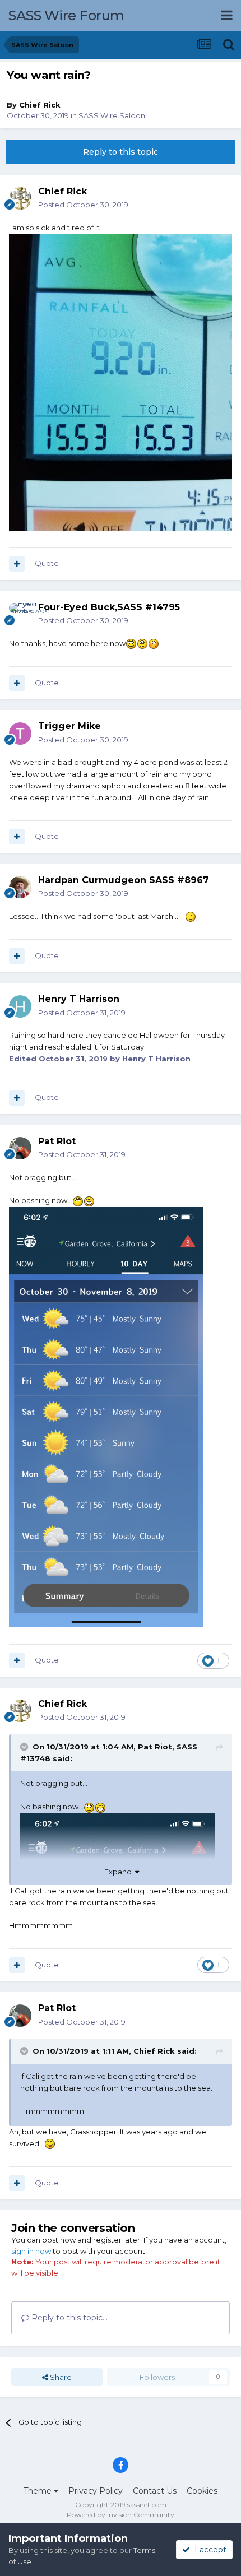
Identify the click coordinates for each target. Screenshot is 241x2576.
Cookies (202, 2491)
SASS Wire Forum (66, 15)
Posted (83, 205)
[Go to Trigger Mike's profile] (20, 734)
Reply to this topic (121, 152)
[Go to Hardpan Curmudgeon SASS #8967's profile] (20, 887)
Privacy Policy (96, 2491)
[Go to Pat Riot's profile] (20, 1148)
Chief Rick (40, 105)
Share (60, 2377)
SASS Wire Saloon (112, 115)
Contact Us (155, 2491)
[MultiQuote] (17, 564)
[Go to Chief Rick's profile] (20, 198)
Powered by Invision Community (121, 2515)
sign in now (31, 2251)
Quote (47, 563)
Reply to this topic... (68, 2318)
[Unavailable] (106, 1416)
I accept (208, 2550)
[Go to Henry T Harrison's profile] (20, 1006)
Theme (39, 2491)
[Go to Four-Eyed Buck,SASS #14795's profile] (20, 614)
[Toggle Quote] (25, 1747)
